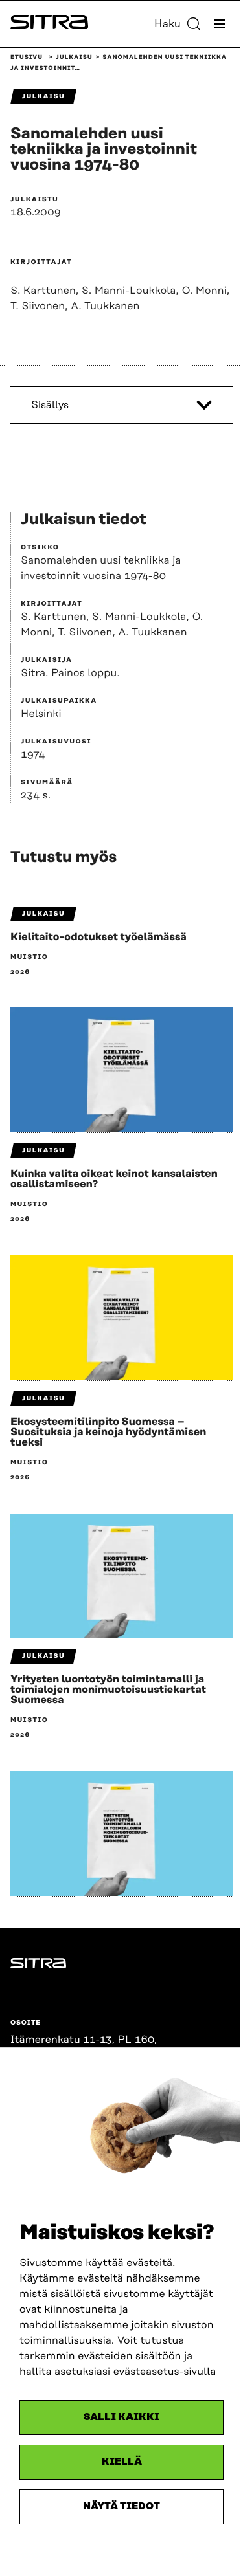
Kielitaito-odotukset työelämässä (98, 937)
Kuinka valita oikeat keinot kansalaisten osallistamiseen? (114, 1179)
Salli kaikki (121, 2417)
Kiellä (122, 2462)
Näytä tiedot (121, 2506)
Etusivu (27, 58)
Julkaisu (74, 58)
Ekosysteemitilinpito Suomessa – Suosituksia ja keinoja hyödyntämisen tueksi (108, 1432)
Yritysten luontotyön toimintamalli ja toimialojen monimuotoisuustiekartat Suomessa (108, 1690)
